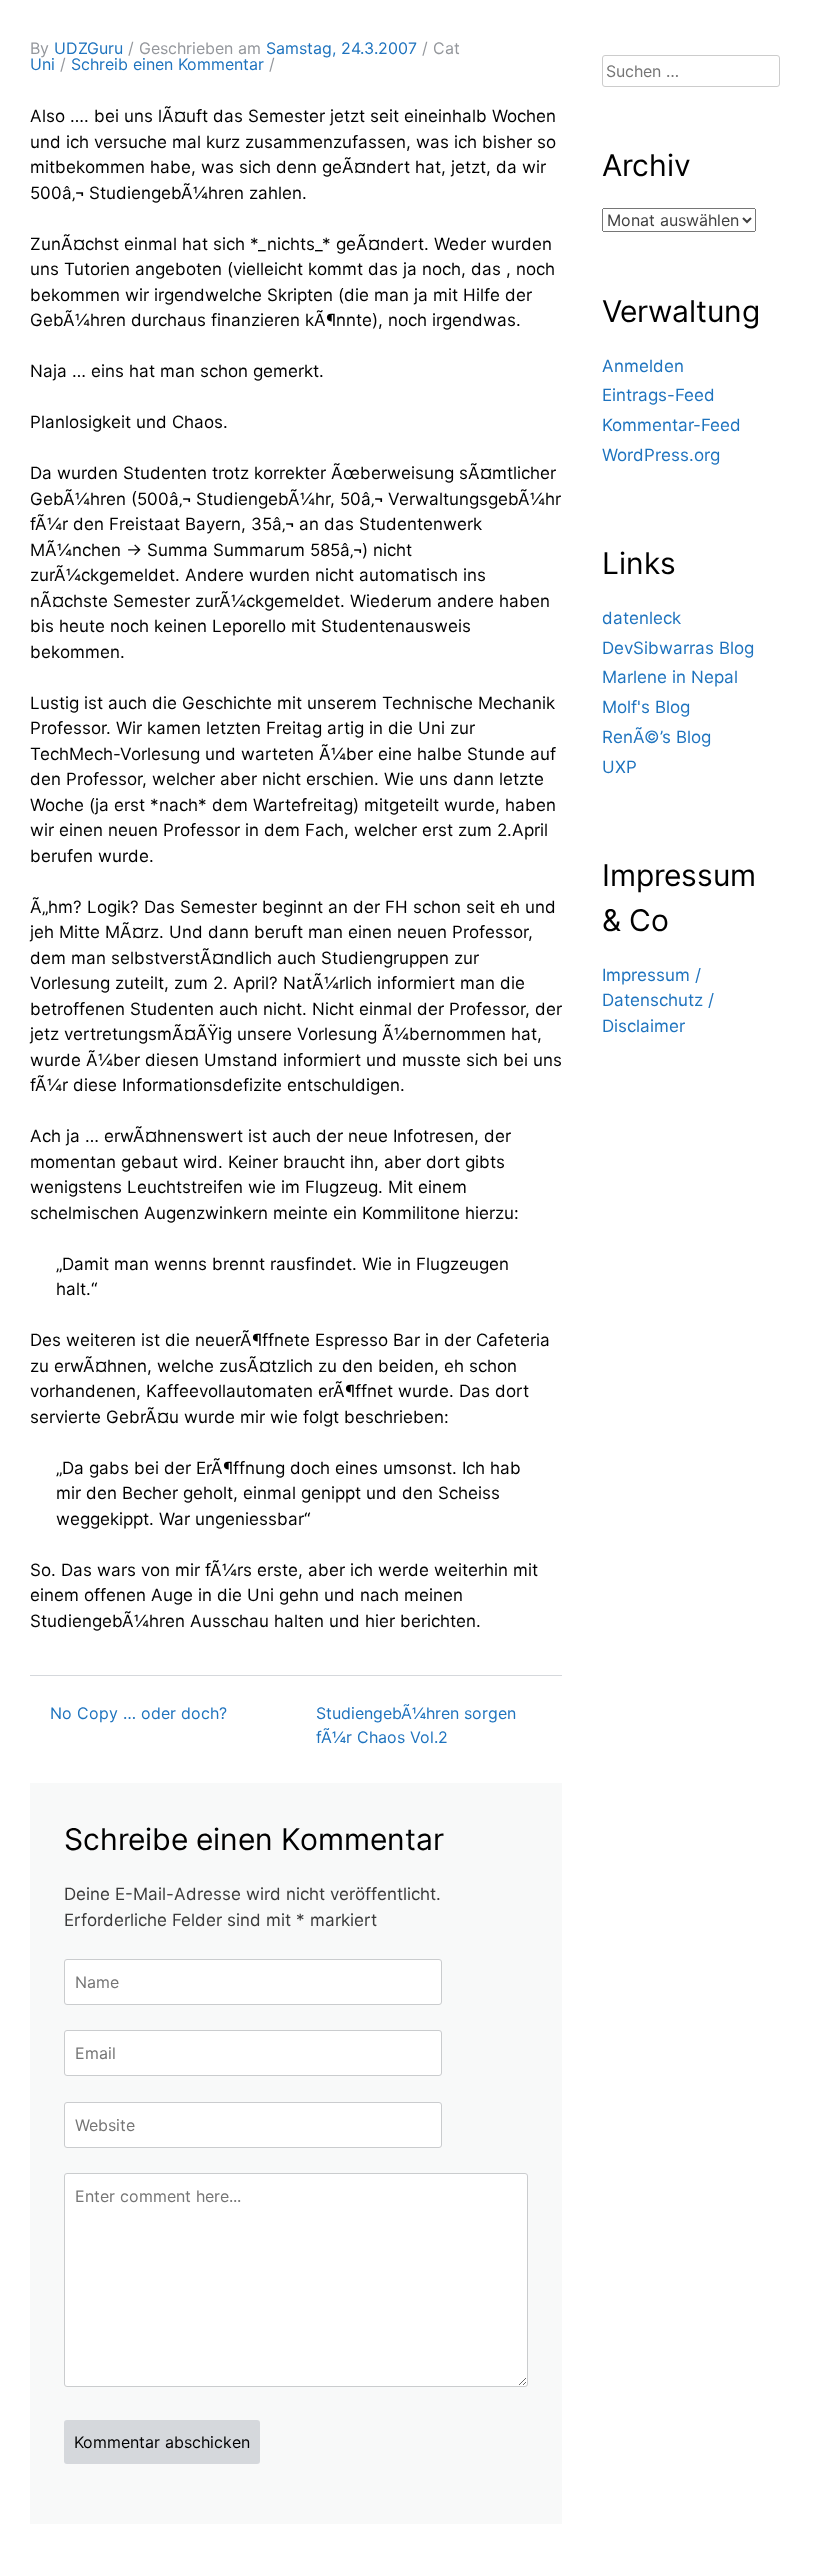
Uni (42, 64)
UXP (619, 767)
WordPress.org (661, 455)
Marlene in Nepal (670, 677)
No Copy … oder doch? (138, 1713)
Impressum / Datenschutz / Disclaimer (658, 1000)
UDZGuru (88, 48)
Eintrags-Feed (658, 395)
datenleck (641, 618)
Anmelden (643, 366)
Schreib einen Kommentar (167, 64)
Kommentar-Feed (671, 425)
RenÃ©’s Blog (656, 737)
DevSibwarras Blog (678, 648)
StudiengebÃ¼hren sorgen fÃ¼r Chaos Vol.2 (416, 1725)
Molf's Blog (646, 707)
